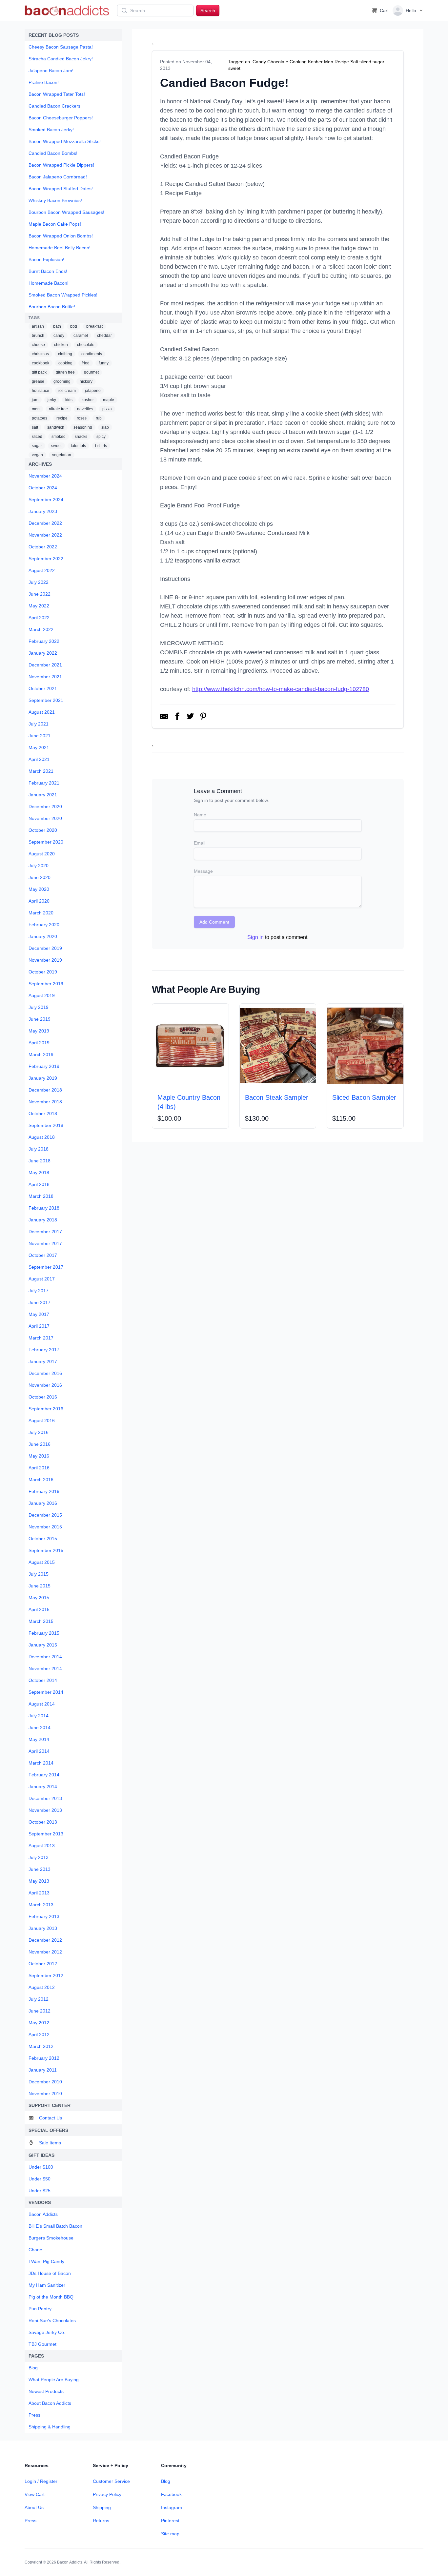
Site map (170, 2534)
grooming (62, 381)
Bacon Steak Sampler (277, 1097)
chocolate (86, 345)
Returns (101, 2521)
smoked (59, 437)
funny (104, 363)
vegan (37, 455)
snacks (81, 437)
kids (69, 400)
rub (99, 418)
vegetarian (62, 455)
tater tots (78, 446)
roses (82, 418)
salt (35, 427)
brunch (38, 336)
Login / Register (41, 2481)
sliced (37, 437)
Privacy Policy (107, 2494)
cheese (38, 345)
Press (31, 2521)
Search (208, 10)
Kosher (315, 62)
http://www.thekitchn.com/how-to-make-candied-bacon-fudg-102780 (281, 689)
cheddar (104, 336)
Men (329, 62)
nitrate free (58, 409)
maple (109, 400)
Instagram (172, 2507)
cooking (65, 363)
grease (38, 381)
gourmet (91, 372)
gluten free (65, 372)
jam (35, 400)
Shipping (102, 2507)
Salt (354, 62)
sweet (56, 446)
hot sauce (41, 391)
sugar (37, 446)
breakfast (94, 326)
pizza (107, 409)
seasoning (83, 427)
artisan (38, 326)
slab (105, 427)
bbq (74, 326)
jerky (52, 400)
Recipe (342, 62)
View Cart (35, 2494)
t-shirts (101, 446)
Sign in (255, 937)
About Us (34, 2507)
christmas (40, 354)
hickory (86, 381)
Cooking (298, 62)
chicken (61, 345)
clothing (65, 354)
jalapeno (93, 391)
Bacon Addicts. (70, 2562)
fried (86, 363)
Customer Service (111, 2481)
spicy (101, 437)
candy (59, 336)
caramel (81, 336)
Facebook (171, 2494)
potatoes (40, 418)
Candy (259, 62)
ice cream (67, 391)
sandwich (56, 427)
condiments (92, 354)
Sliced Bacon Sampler (364, 1097)
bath (57, 326)
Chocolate (278, 62)
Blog (166, 2481)
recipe (62, 418)
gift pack (39, 372)
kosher (88, 400)
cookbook (41, 363)
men (36, 409)
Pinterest (170, 2521)
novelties (85, 409)
